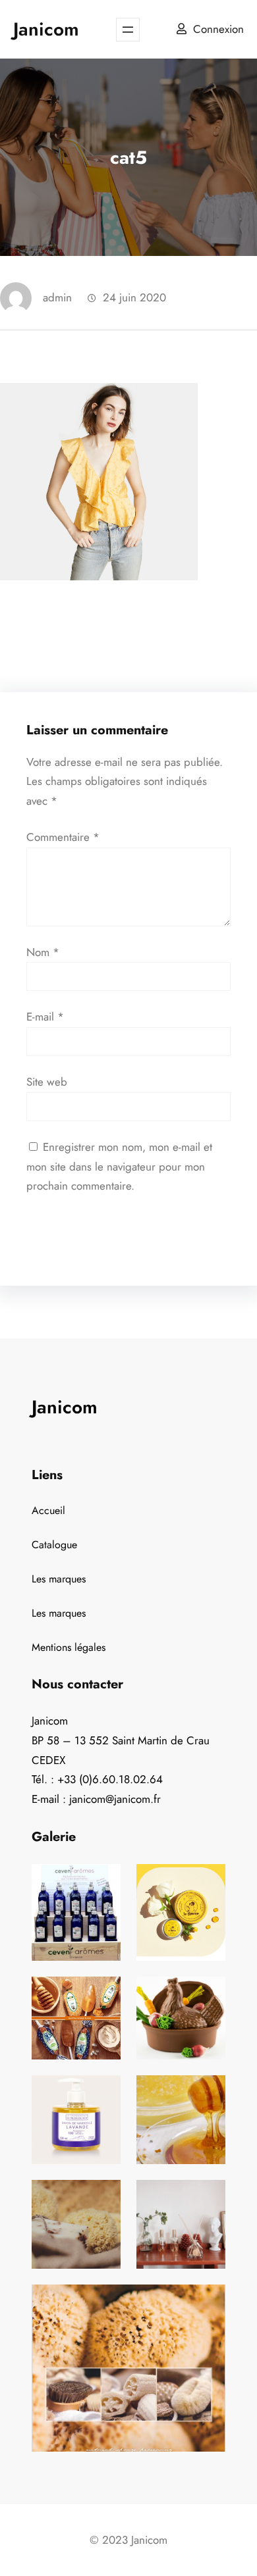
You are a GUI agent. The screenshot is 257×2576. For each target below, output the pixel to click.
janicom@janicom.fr (115, 1799)
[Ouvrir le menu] (128, 30)
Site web (47, 1082)
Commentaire (63, 837)
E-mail (45, 1017)
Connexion (218, 29)
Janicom (46, 29)
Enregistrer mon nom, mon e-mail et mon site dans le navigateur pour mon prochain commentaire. (119, 1167)
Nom (43, 952)
